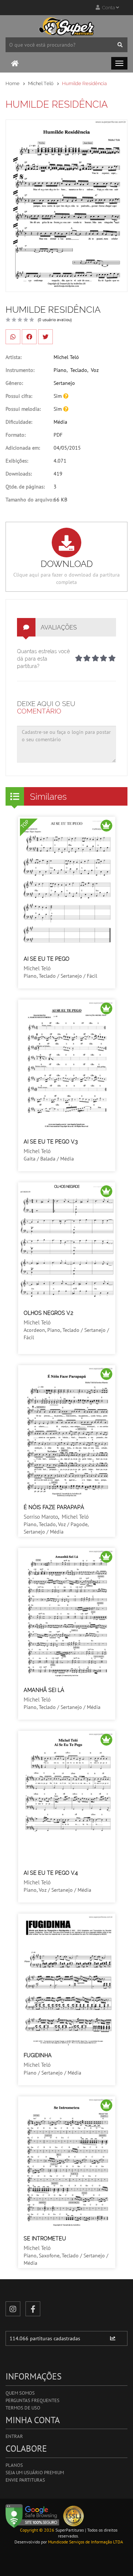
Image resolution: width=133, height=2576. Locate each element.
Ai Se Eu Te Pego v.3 (51, 1142)
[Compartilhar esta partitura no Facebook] (29, 337)
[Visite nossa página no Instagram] (13, 2309)
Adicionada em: (23, 448)
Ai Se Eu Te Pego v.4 (51, 1873)
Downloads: (19, 474)
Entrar (14, 2436)
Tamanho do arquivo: (30, 500)
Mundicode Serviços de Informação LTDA (86, 2542)
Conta (108, 8)
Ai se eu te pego (47, 959)
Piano (60, 370)
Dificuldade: (19, 422)
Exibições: (17, 461)
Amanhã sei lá (44, 1690)
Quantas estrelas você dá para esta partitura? (43, 659)
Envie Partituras (25, 2480)
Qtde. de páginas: (25, 487)
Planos (14, 2465)
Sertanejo (64, 383)
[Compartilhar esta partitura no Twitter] (45, 337)
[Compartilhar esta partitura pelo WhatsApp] (13, 337)
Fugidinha (38, 2055)
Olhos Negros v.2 (48, 1313)
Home (13, 83)
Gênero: (14, 383)
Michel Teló (41, 83)
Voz (95, 370)
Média (60, 422)
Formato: (16, 435)
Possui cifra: (19, 396)
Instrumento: (20, 370)
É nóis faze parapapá (54, 1507)
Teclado (79, 370)
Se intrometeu (45, 2239)
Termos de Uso (23, 2408)
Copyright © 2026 (37, 2530)
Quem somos (20, 2393)
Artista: (13, 357)
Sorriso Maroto (41, 1517)
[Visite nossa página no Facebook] (33, 2309)
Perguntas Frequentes (33, 2400)
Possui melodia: (23, 409)
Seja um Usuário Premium (35, 2473)
